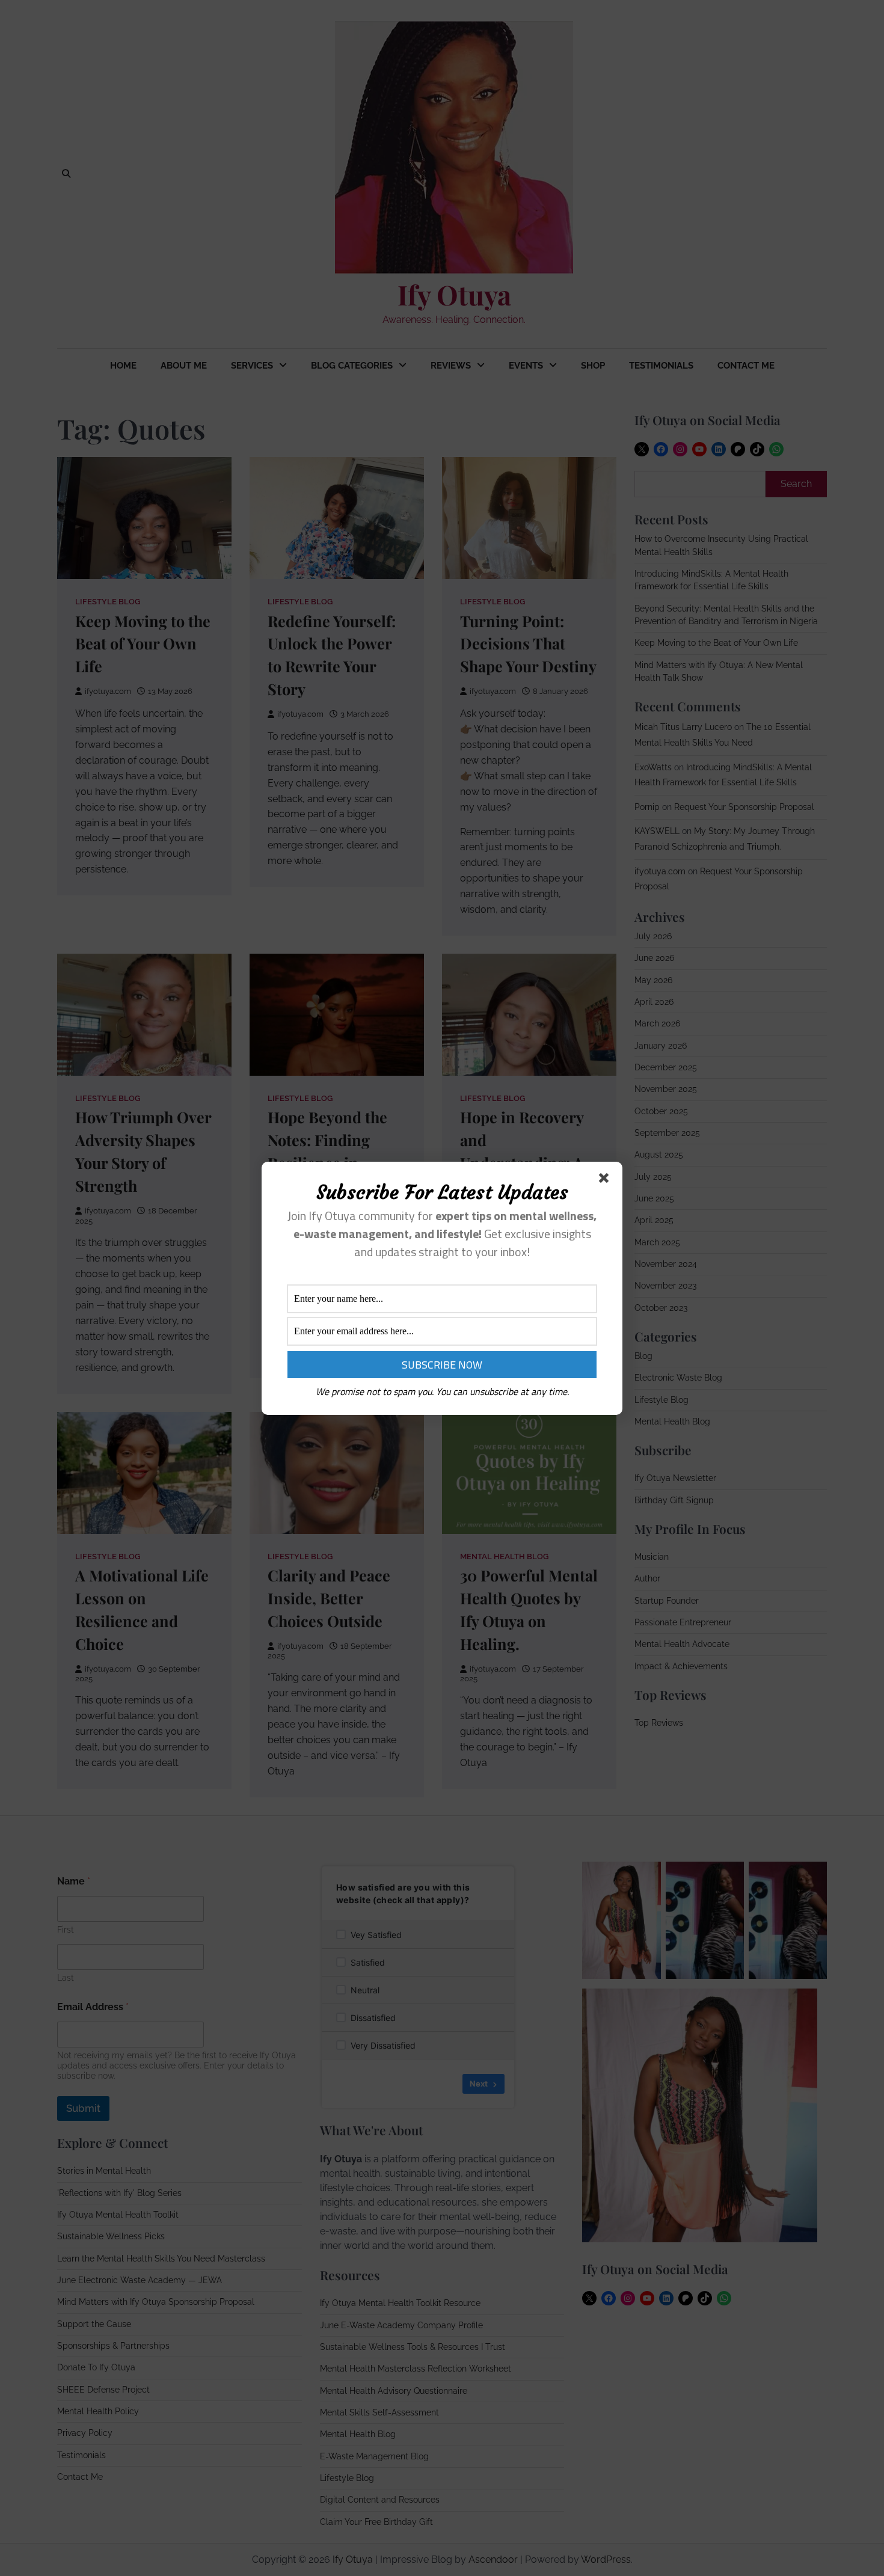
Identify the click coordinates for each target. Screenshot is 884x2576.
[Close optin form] (606, 1180)
